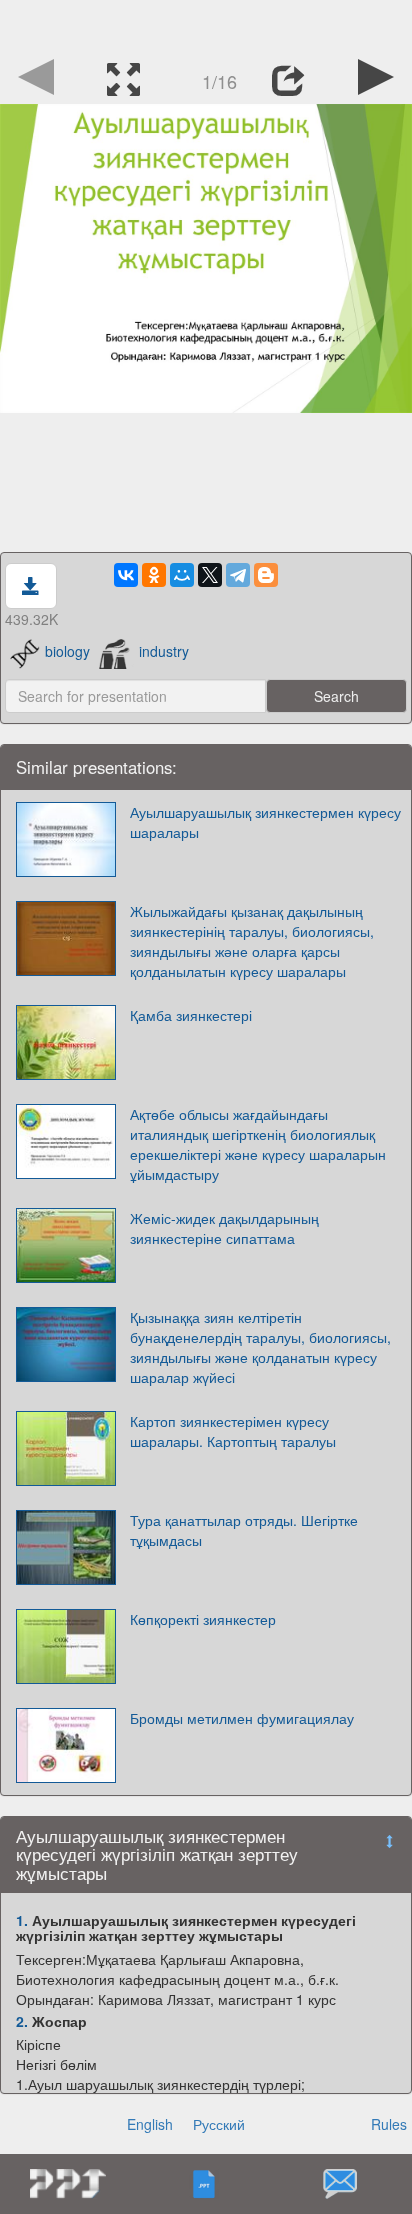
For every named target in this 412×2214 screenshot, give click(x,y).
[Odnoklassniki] (154, 575)
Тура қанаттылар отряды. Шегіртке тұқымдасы (244, 1530)
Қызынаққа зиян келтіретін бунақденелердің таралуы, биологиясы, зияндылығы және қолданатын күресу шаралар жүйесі (260, 1347)
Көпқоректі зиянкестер (203, 1619)
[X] (210, 575)
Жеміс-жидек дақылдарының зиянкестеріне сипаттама (224, 1228)
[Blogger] (266, 575)
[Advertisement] (206, 25)
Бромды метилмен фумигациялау (242, 1718)
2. (22, 2021)
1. (22, 1920)
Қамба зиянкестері (191, 1015)
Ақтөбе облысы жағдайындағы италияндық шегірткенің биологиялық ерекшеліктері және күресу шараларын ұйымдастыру (258, 1144)
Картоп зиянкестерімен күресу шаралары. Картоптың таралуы (233, 1431)
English (150, 2124)
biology (67, 651)
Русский (219, 2124)
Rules (389, 2124)
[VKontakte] (126, 575)
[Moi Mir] (182, 575)
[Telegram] (238, 575)
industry (164, 651)
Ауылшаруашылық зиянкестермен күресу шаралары (265, 822)
